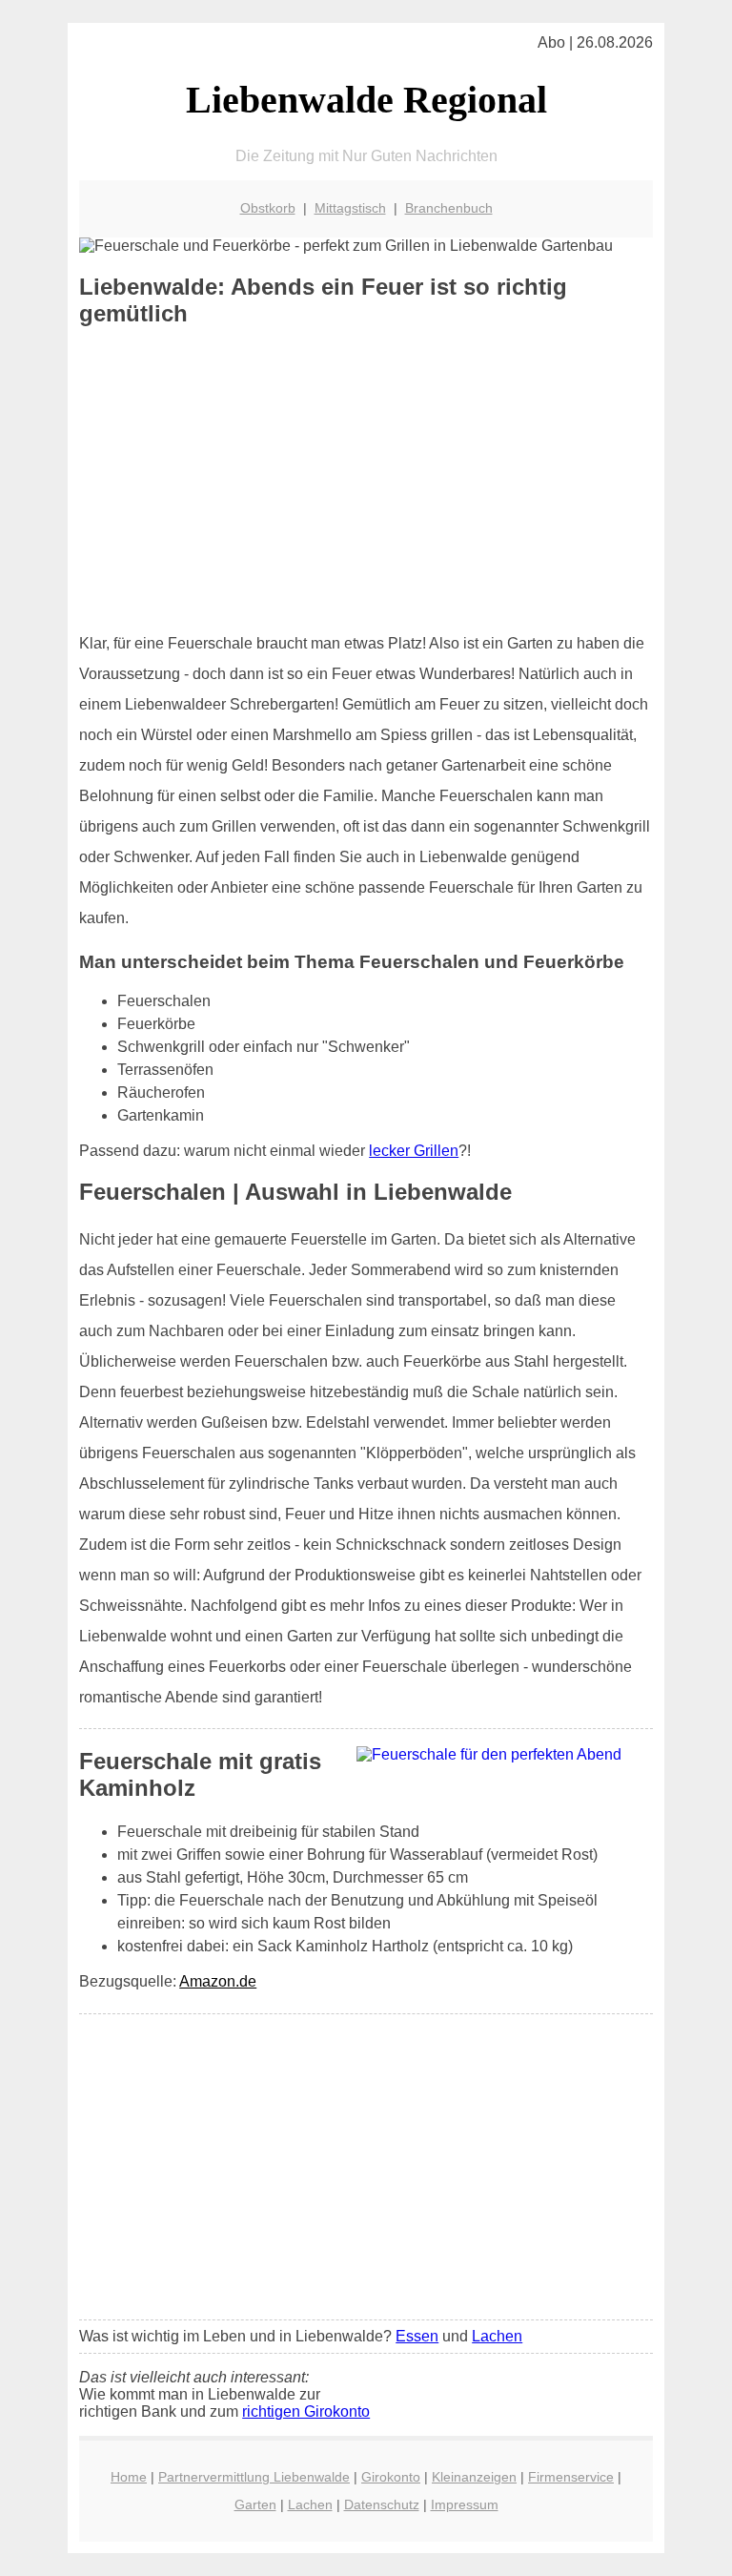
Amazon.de (218, 1981)
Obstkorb (268, 208)
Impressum (465, 2504)
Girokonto (391, 2477)
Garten (255, 2504)
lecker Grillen (414, 1151)
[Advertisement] (366, 480)
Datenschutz (382, 2504)
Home (129, 2477)
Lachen (497, 2336)
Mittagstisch (350, 208)
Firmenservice (571, 2477)
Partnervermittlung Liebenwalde (254, 2477)
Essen (417, 2336)
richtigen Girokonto (306, 2411)
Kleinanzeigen (474, 2477)
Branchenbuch (449, 208)
